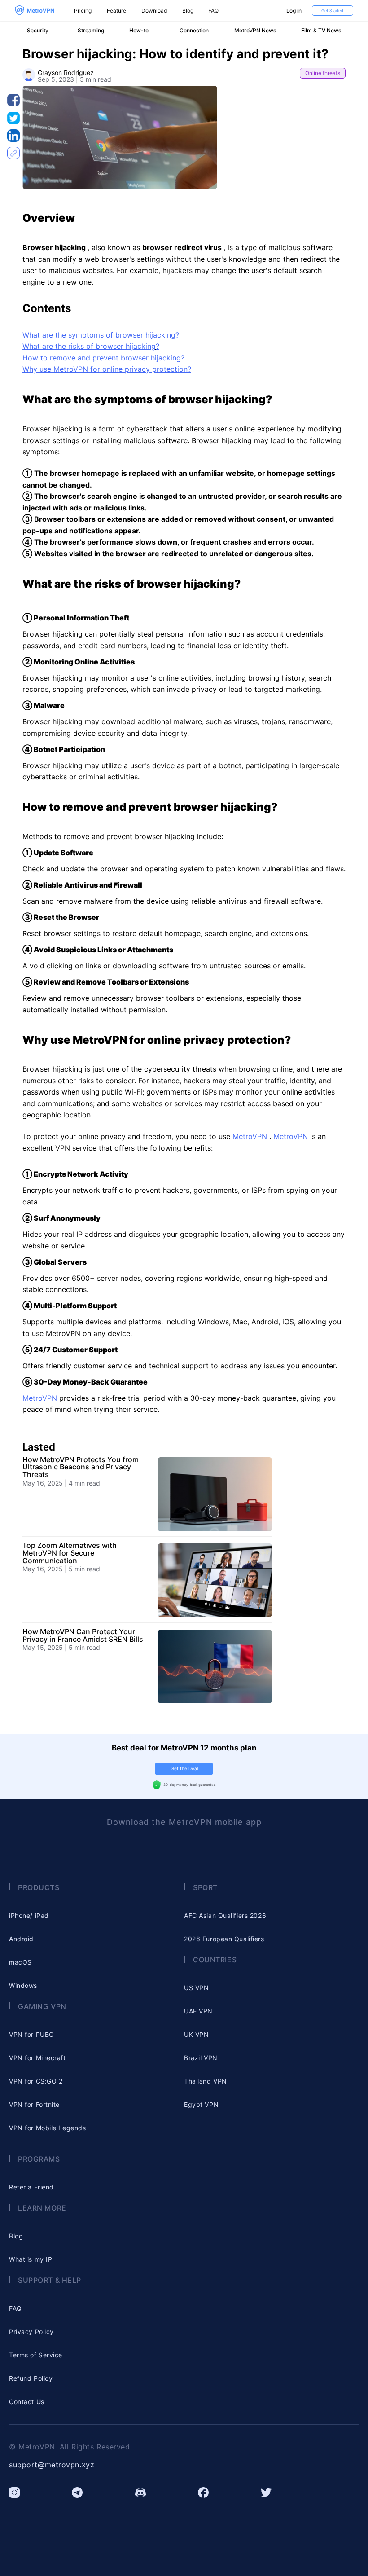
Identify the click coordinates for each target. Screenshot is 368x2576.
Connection (194, 31)
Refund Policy (31, 2378)
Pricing (83, 11)
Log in (294, 11)
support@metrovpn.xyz (52, 2465)
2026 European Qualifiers (224, 1939)
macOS (20, 1962)
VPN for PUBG (31, 2034)
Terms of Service (36, 2355)
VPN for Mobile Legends (47, 2128)
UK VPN (196, 2034)
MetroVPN (251, 1136)
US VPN (196, 1988)
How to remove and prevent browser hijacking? (103, 358)
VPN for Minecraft (37, 2058)
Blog (188, 11)
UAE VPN (198, 2011)
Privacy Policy (31, 2332)
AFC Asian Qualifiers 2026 (225, 1915)
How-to (139, 31)
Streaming (91, 31)
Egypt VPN (201, 2104)
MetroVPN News (255, 31)
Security (38, 31)
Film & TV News (321, 31)
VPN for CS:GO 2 (36, 2081)
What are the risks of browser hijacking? (91, 346)
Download (154, 11)
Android (21, 1939)
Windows (23, 1985)
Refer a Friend (31, 2187)
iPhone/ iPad (29, 1915)
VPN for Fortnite (34, 2104)
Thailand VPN (206, 2081)
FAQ (213, 11)
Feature (116, 11)
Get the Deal (184, 1768)
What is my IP (31, 2259)
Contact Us (27, 2402)
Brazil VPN (201, 2058)
